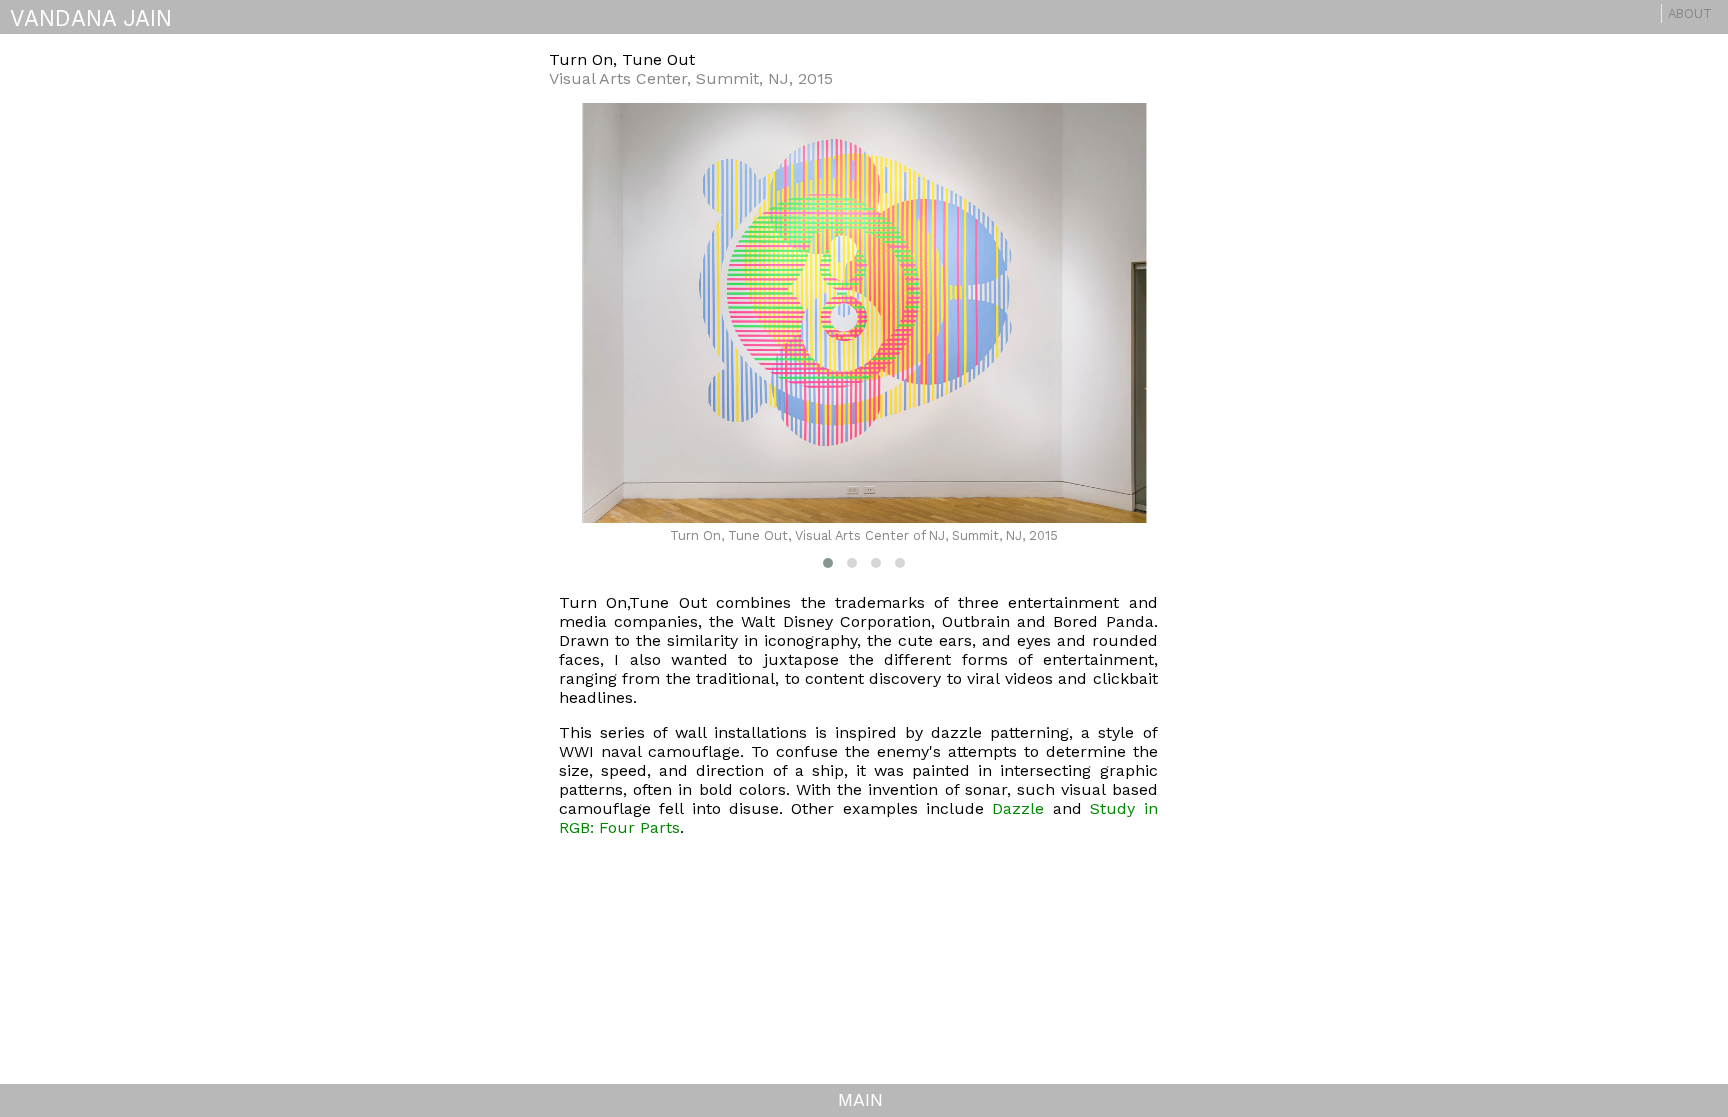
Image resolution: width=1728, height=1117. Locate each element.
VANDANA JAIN (91, 18)
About (1690, 13)
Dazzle (1018, 808)
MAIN (860, 1099)
